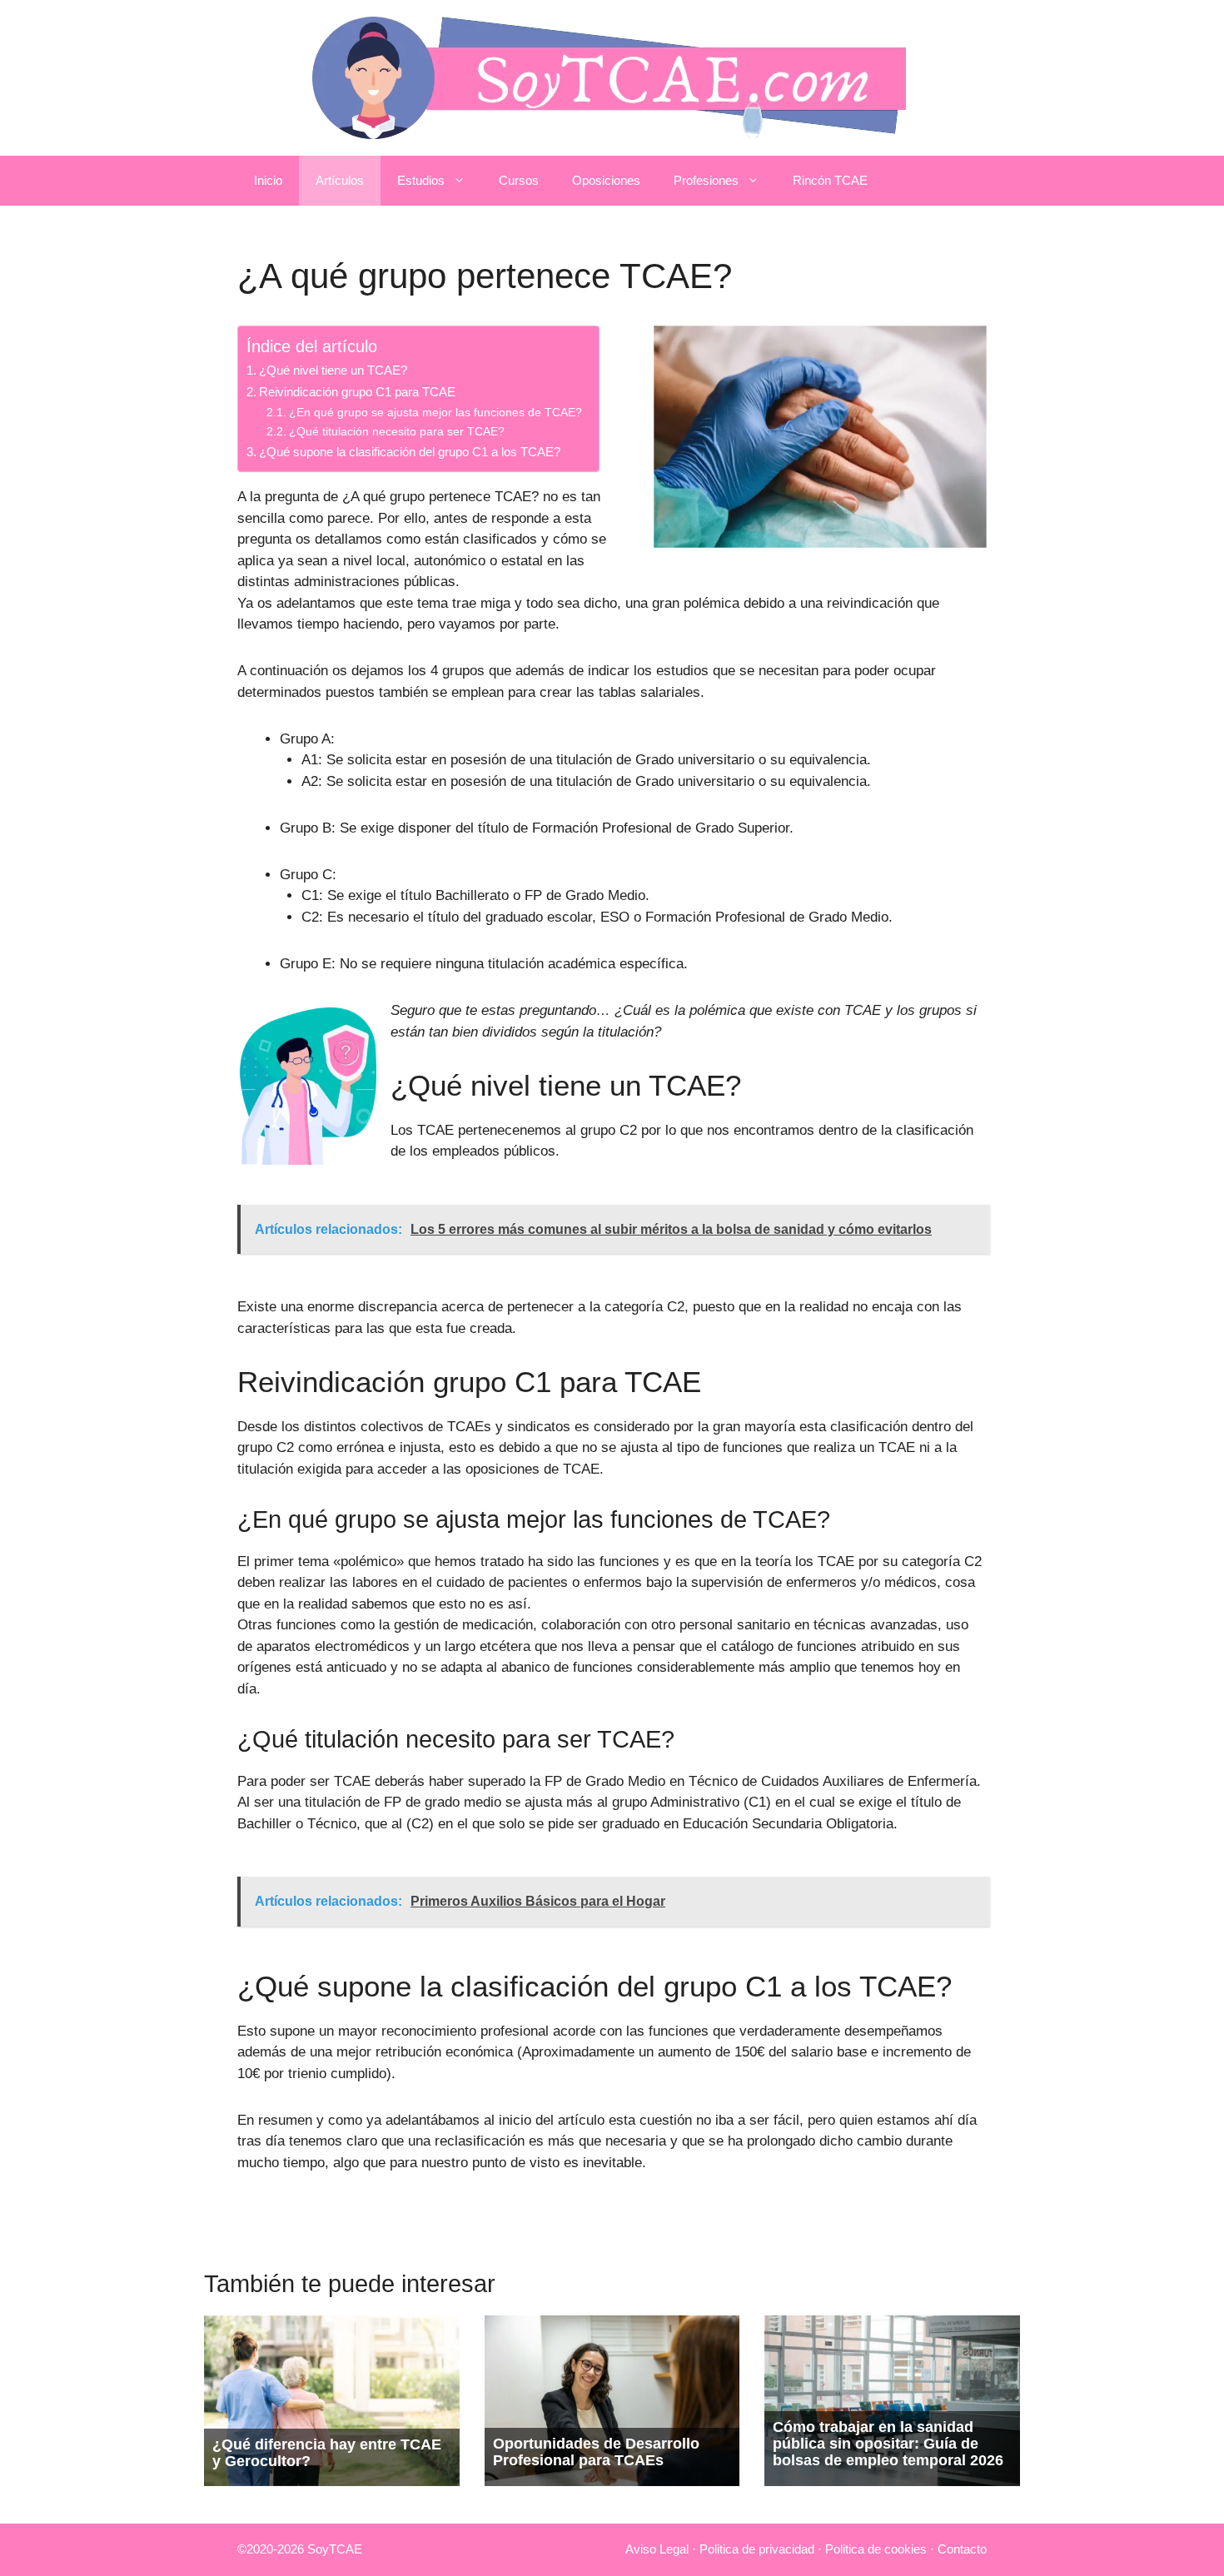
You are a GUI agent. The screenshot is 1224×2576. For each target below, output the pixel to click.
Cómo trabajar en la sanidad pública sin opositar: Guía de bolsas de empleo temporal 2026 (888, 2444)
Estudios (421, 180)
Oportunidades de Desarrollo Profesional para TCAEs (596, 2452)
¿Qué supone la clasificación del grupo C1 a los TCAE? (410, 452)
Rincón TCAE (830, 180)
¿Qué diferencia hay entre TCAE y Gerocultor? (327, 2453)
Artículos (340, 180)
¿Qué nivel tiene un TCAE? (333, 370)
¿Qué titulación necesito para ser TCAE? (397, 432)
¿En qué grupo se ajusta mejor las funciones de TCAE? (435, 413)
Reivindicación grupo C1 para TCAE (357, 392)
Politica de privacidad (757, 2549)
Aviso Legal (657, 2549)
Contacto (962, 2549)
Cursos (519, 180)
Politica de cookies (876, 2549)
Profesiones (706, 180)
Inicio (268, 180)
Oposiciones (606, 180)
